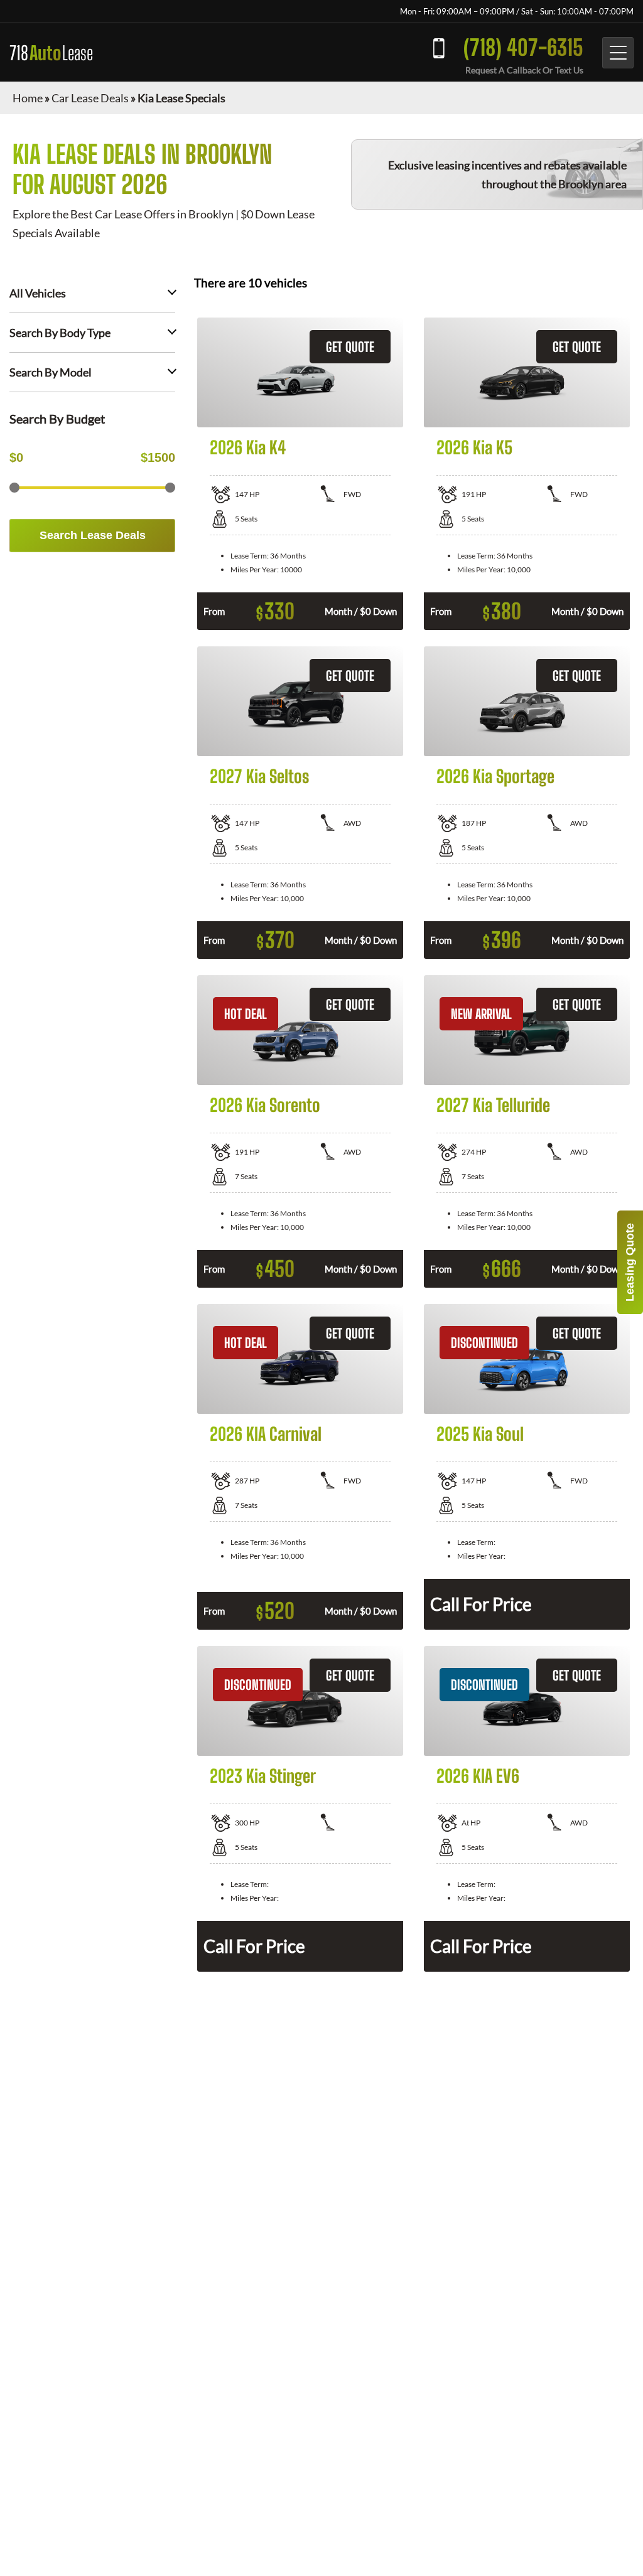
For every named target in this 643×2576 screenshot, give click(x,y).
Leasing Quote (630, 1262)
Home (28, 98)
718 (51, 53)
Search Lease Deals (93, 535)
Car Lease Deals (90, 98)
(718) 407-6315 (523, 47)
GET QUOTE (350, 347)
